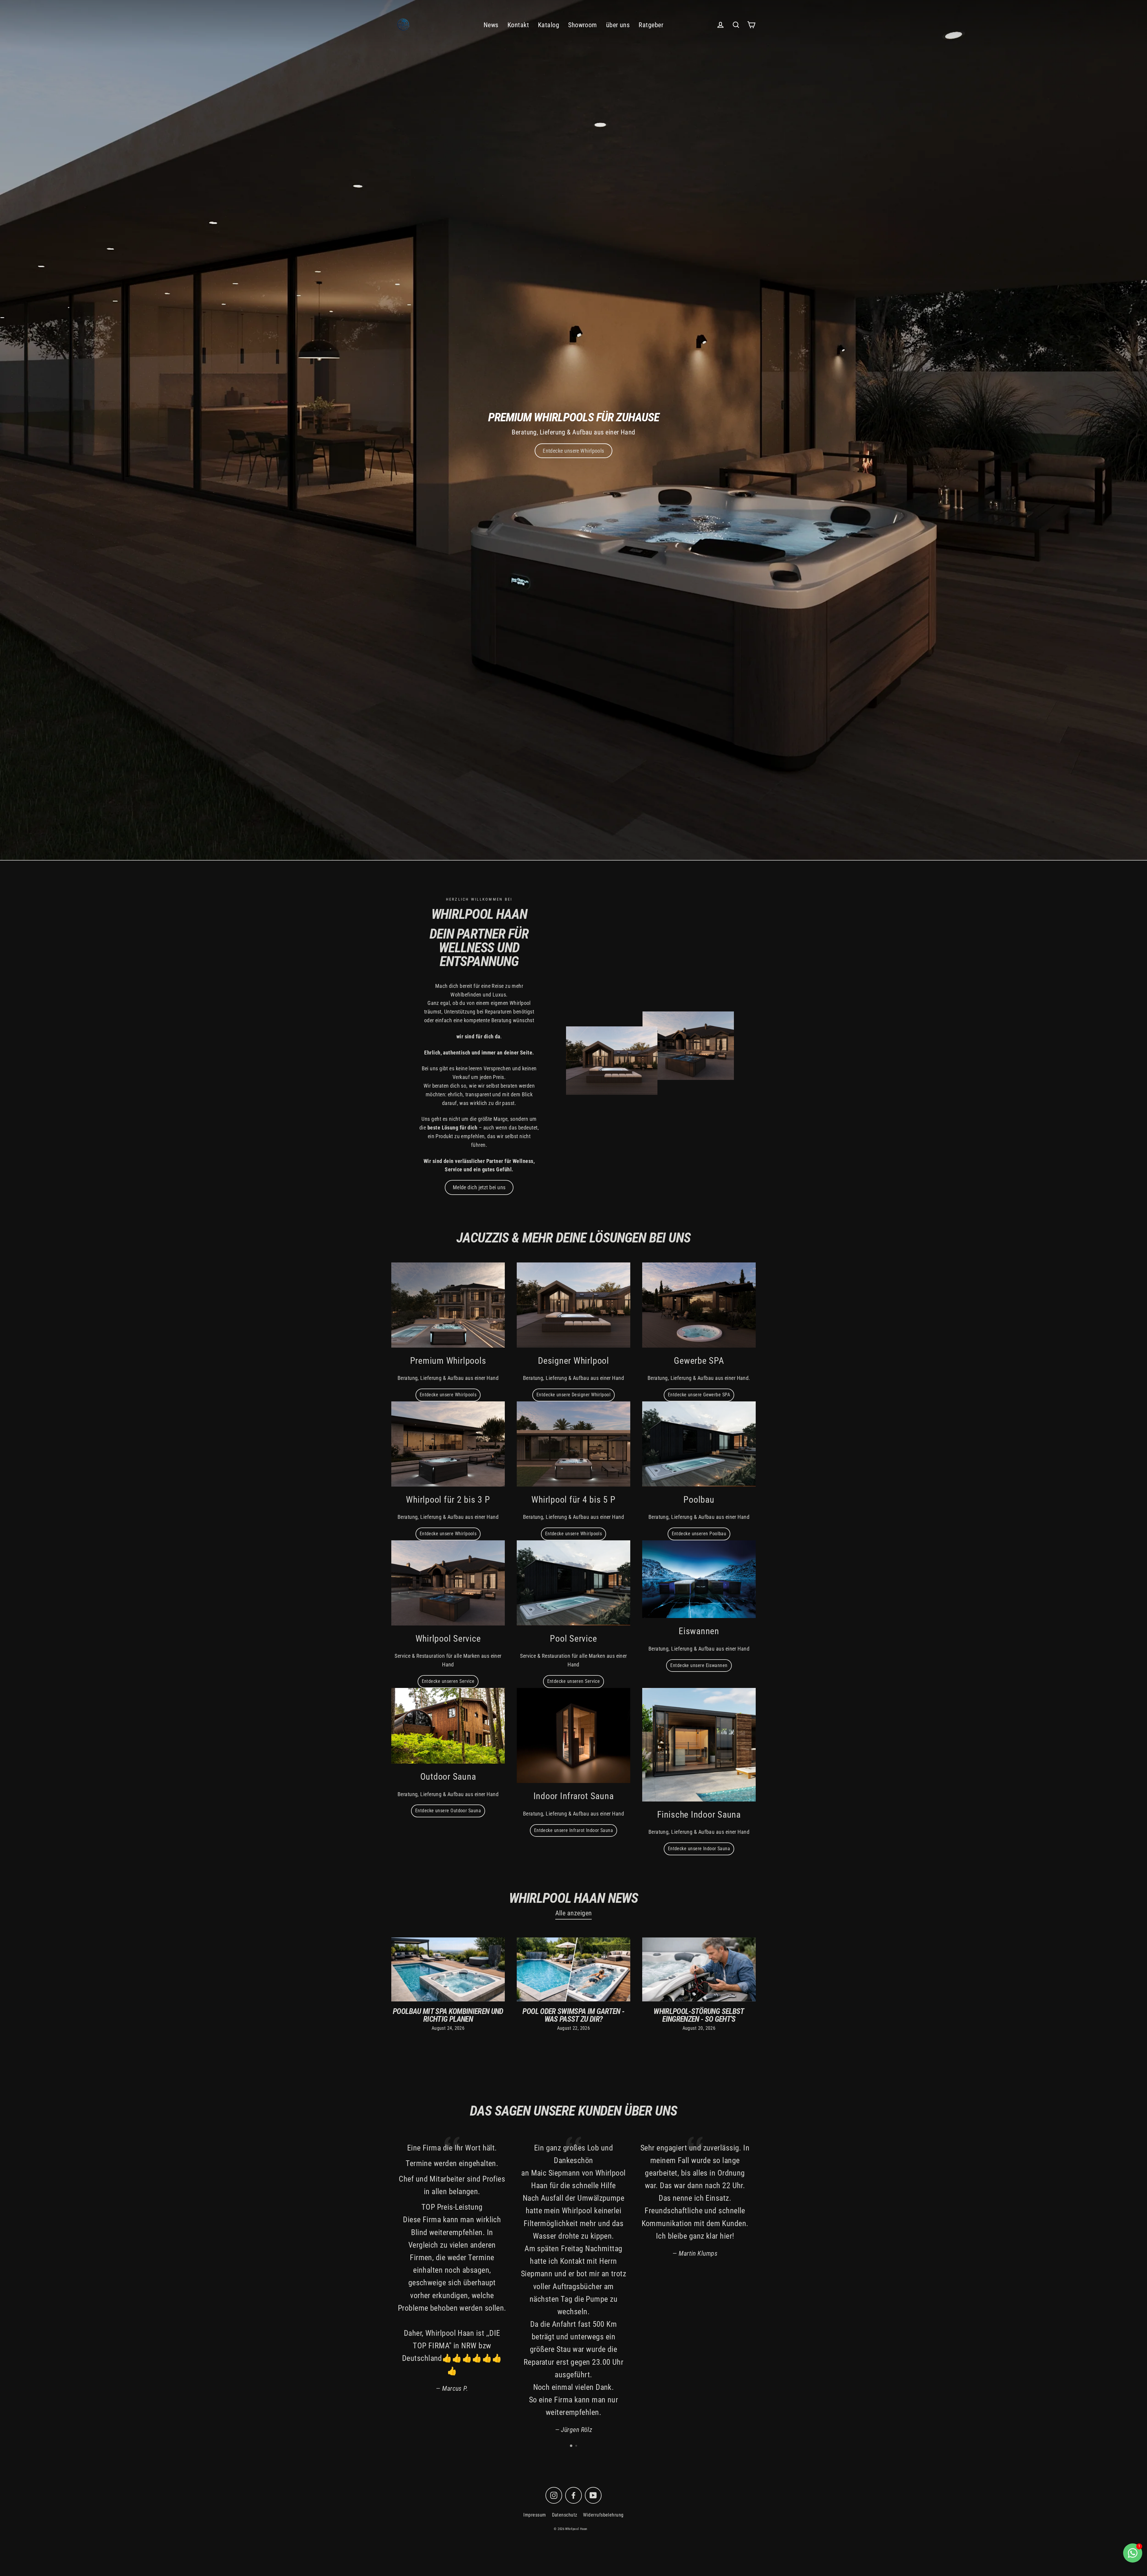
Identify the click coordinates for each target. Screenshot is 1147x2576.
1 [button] (571, 2446)
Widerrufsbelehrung (603, 2515)
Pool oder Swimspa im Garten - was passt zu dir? (573, 2015)
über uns (618, 25)
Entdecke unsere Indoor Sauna (699, 1849)
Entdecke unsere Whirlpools (448, 1395)
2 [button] (577, 2446)
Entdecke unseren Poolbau (699, 1534)
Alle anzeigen (574, 1913)
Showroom (583, 25)
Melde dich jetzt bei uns (479, 1187)
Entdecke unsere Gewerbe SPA (699, 1395)
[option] (573, 430)
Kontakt (518, 25)
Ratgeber (651, 25)
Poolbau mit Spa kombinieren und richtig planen (448, 2015)
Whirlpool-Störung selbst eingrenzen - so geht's (699, 2015)
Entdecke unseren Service (448, 1681)
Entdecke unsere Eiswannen (699, 1665)
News (491, 25)
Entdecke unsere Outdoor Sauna (448, 1811)
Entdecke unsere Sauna (573, 451)
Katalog (549, 25)
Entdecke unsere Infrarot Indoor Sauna (574, 1830)
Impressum (535, 2515)
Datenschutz (565, 2515)
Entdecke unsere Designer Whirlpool (573, 1395)
